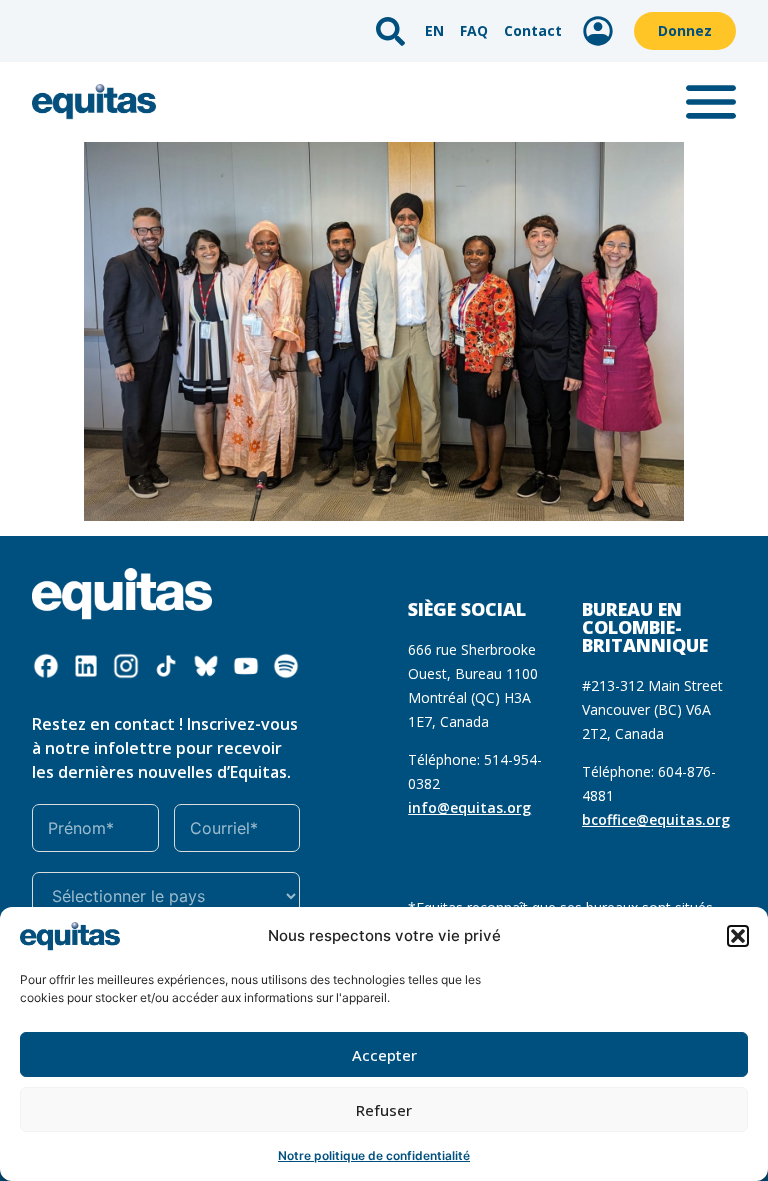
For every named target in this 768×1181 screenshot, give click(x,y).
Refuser (384, 1110)
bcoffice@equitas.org (656, 819)
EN (434, 30)
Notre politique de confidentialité (374, 1155)
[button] (738, 936)
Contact (533, 30)
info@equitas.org (469, 807)
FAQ (474, 30)
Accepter (384, 1055)
